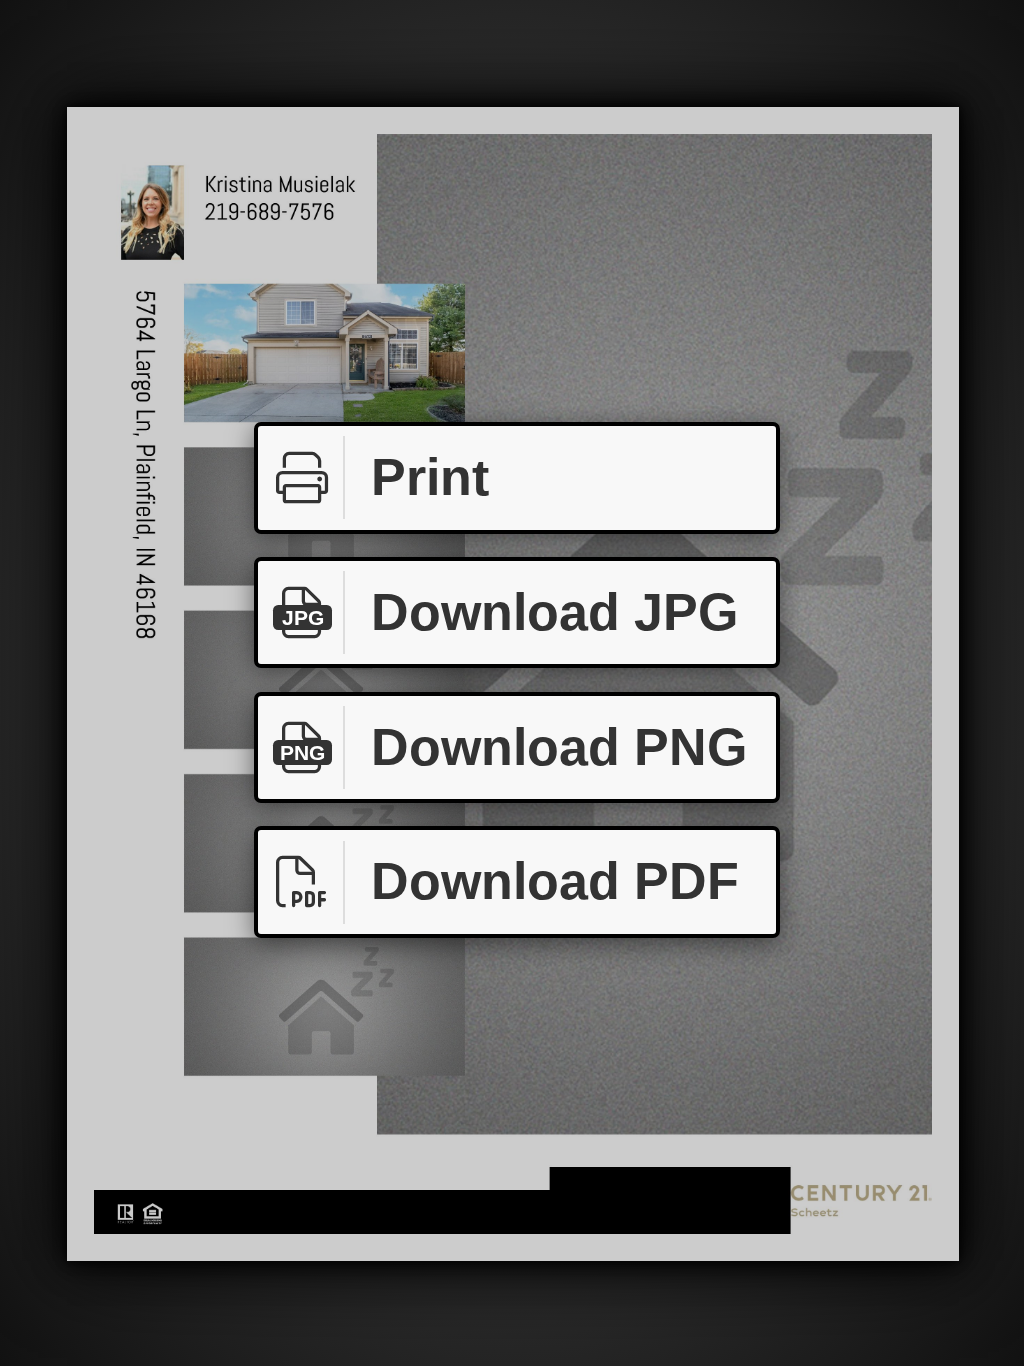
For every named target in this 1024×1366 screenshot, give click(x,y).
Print (430, 477)
